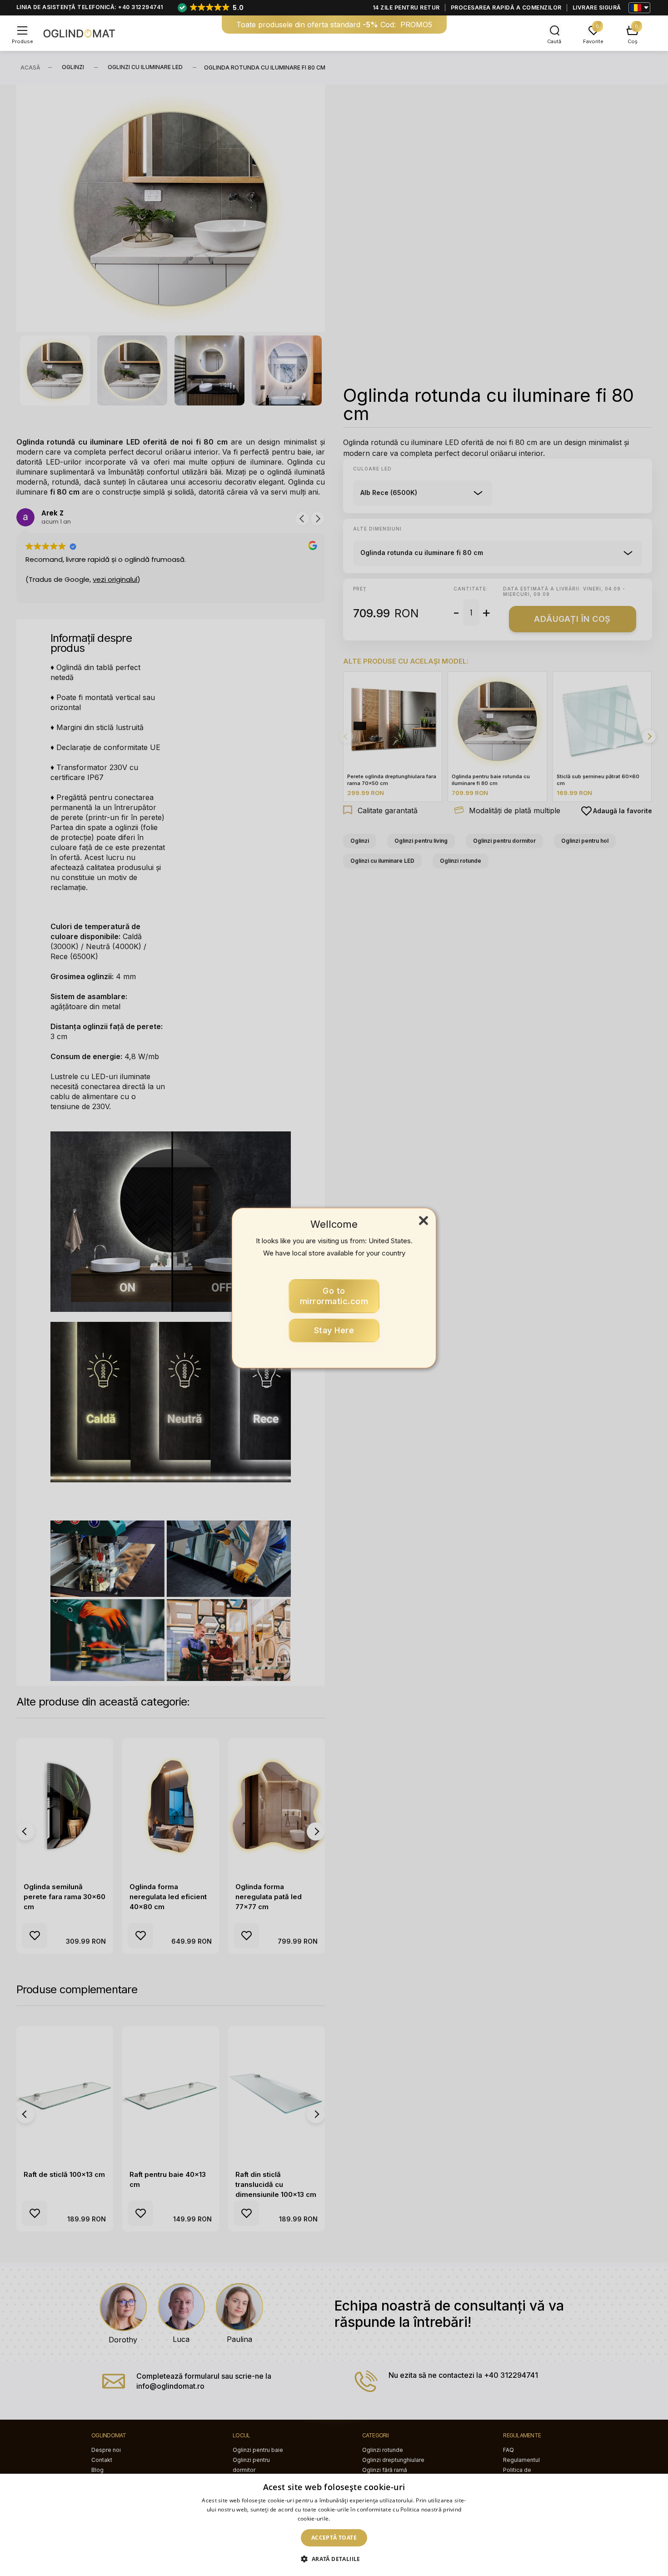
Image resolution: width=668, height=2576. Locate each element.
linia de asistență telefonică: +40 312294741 (90, 7)
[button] (334, 2559)
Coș (633, 41)
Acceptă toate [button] (334, 2538)
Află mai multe (351, 2518)
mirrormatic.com (334, 1296)
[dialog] (334, 2525)
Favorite (593, 41)
